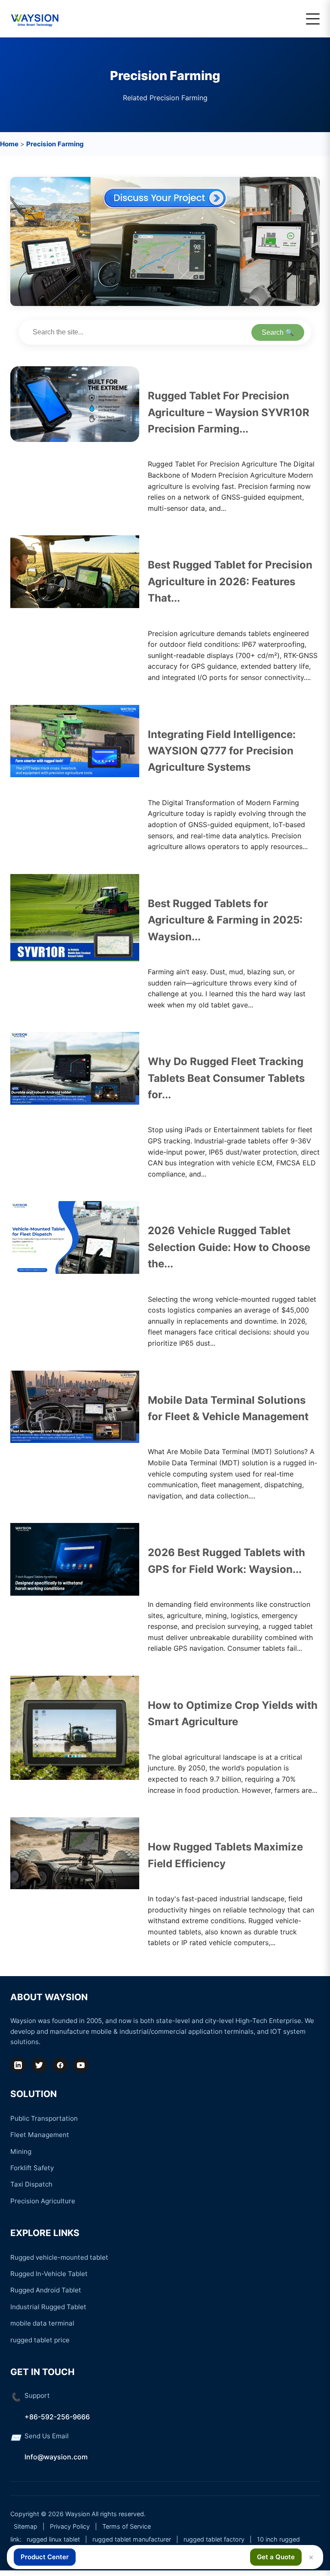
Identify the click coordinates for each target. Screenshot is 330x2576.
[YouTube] (81, 2065)
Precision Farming (55, 144)
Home (9, 144)
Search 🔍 (278, 332)
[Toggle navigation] (313, 19)
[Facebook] (60, 2065)
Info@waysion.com (56, 2457)
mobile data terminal (42, 2323)
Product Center (45, 2557)
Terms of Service (127, 2526)
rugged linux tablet (53, 2539)
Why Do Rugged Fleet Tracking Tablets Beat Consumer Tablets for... (226, 1078)
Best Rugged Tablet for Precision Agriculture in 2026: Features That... (230, 581)
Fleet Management (40, 2135)
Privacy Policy (70, 2526)
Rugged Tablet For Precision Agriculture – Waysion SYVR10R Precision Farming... (229, 412)
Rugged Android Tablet (46, 2290)
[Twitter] (39, 2065)
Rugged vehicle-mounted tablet (59, 2257)
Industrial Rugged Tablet (48, 2307)
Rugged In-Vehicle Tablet (49, 2274)
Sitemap (26, 2526)
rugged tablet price (40, 2340)
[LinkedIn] (18, 2065)
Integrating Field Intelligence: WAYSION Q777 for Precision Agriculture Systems (222, 751)
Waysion (78, 2514)
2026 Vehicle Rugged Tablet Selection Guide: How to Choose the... (229, 1247)
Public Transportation (44, 2118)
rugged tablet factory (214, 2539)
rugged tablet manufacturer (132, 2539)
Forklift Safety (32, 2168)
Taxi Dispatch (31, 2184)
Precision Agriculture (43, 2201)
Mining (21, 2151)
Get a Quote (276, 2557)
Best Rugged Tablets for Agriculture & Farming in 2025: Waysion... (225, 920)
